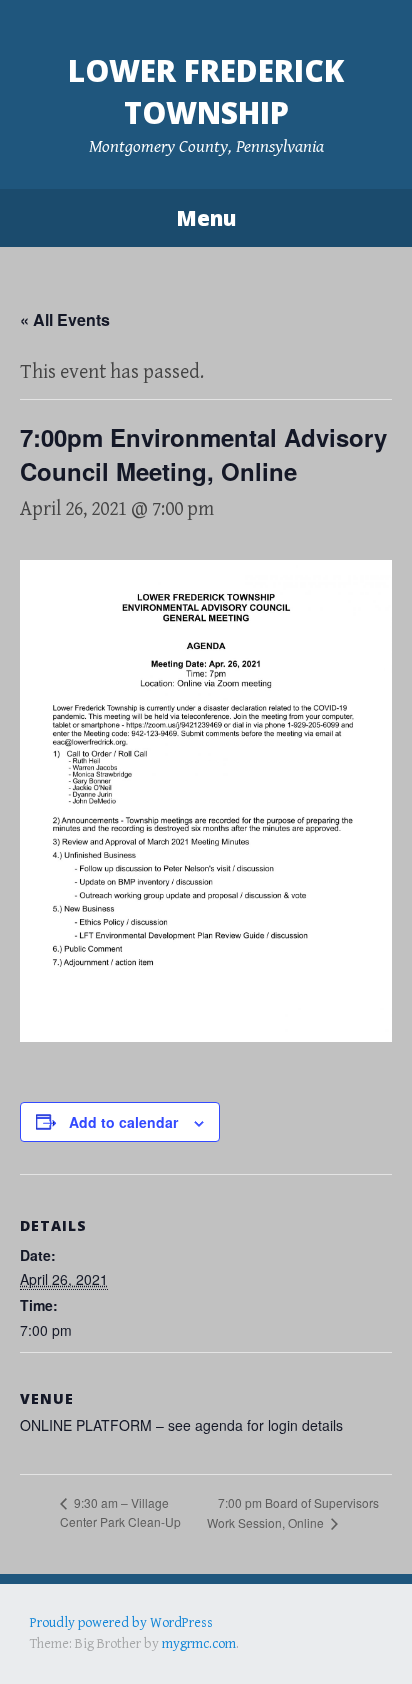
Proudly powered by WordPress (121, 1623)
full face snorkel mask (229, 1643)
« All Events (65, 319)
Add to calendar (123, 1122)
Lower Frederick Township (206, 91)
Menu (206, 218)
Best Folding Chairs (351, 1643)
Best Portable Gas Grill (96, 1643)
